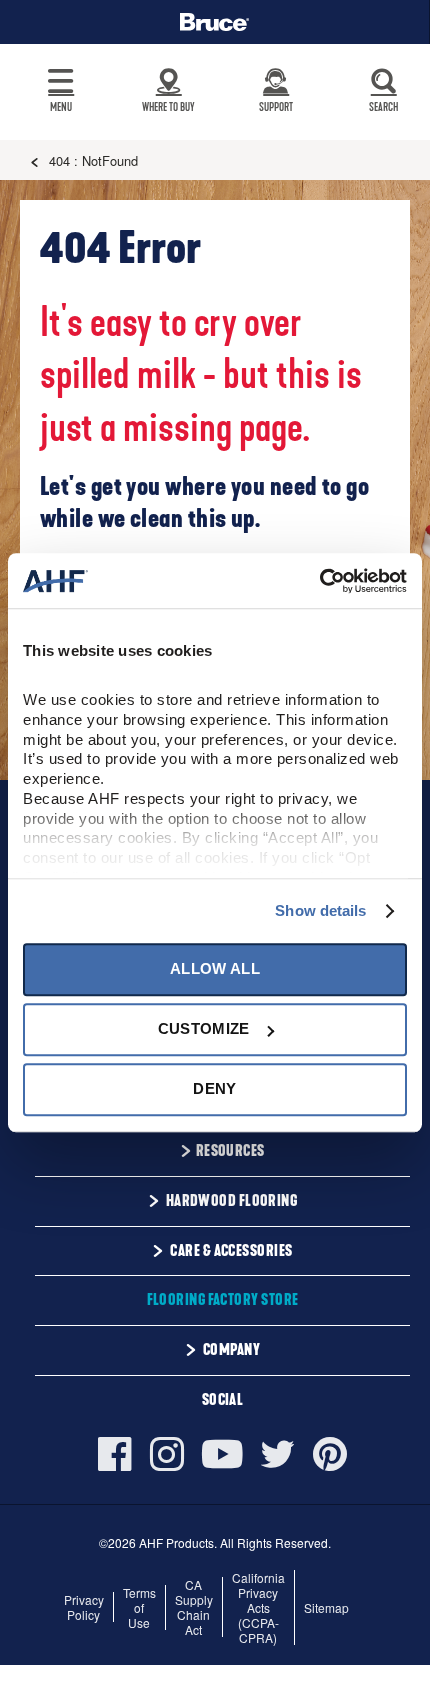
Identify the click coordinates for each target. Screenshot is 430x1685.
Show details (320, 910)
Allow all (215, 968)
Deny (214, 1089)
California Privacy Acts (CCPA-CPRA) (258, 1607)
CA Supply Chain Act (194, 1607)
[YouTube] (222, 1454)
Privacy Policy (84, 1607)
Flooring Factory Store (223, 1300)
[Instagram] (167, 1454)
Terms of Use (139, 1607)
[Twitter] (278, 1454)
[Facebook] (119, 1454)
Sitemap (326, 1607)
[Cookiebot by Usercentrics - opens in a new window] (319, 581)
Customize (204, 1028)
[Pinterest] (330, 1454)
